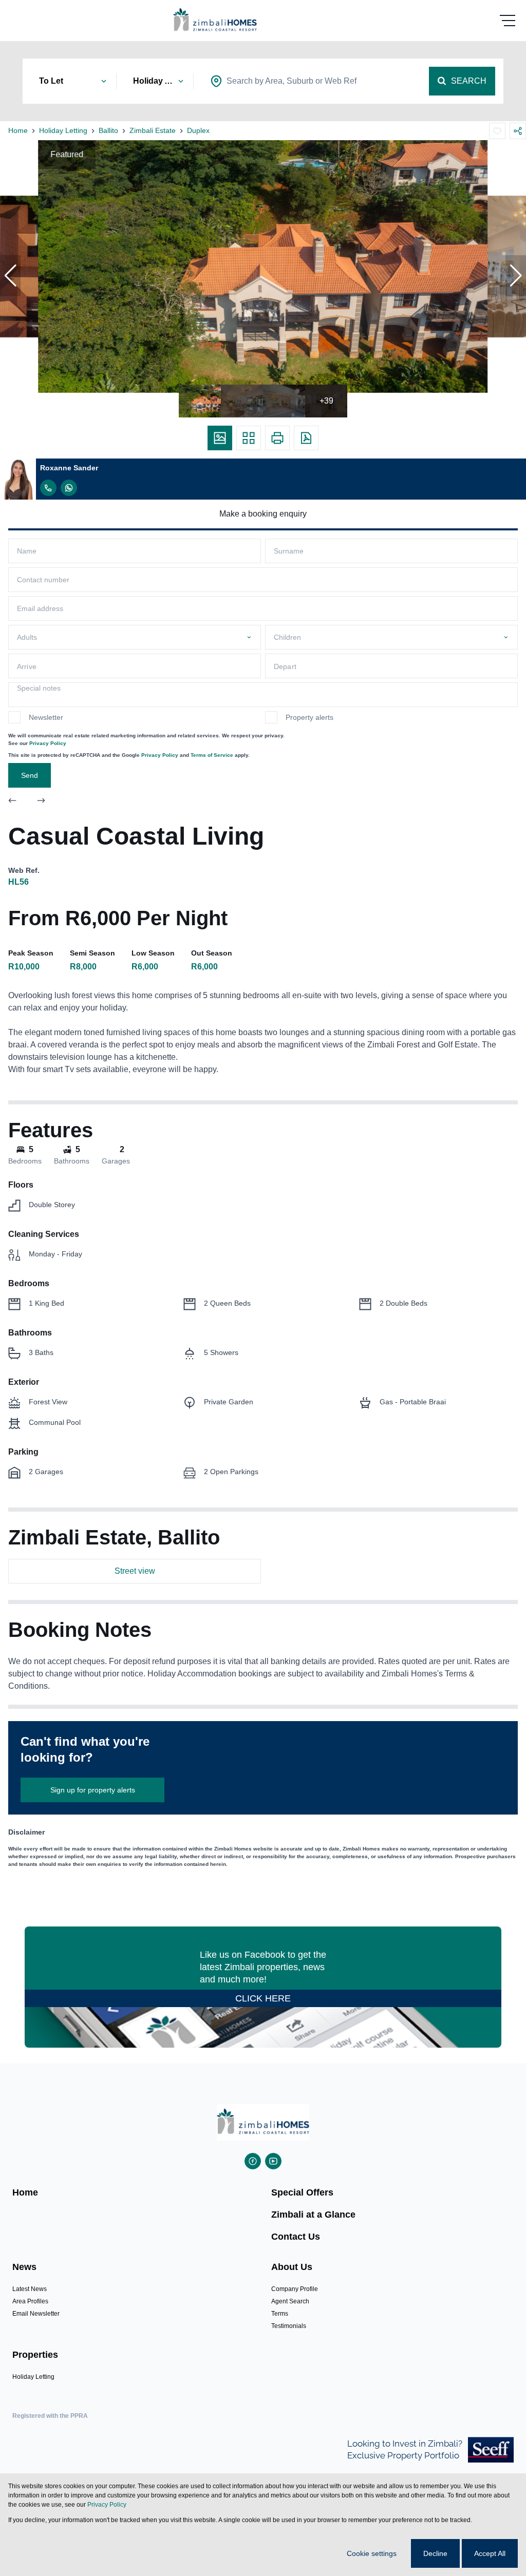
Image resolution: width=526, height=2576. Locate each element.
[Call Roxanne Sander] (48, 488)
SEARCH (469, 81)
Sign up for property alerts (93, 1790)
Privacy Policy (48, 743)
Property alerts (309, 717)
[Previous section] (12, 802)
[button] (10, 276)
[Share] (518, 131)
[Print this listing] (277, 438)
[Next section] (41, 802)
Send (30, 775)
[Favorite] (497, 131)
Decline (435, 2553)
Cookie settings (372, 2553)
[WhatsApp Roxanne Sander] (69, 488)
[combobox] (292, 81)
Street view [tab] (135, 1571)
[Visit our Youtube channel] (273, 2161)
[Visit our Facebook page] (253, 2161)
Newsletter (46, 717)
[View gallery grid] (249, 438)
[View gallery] (220, 438)
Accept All (490, 2553)
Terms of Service (212, 755)
